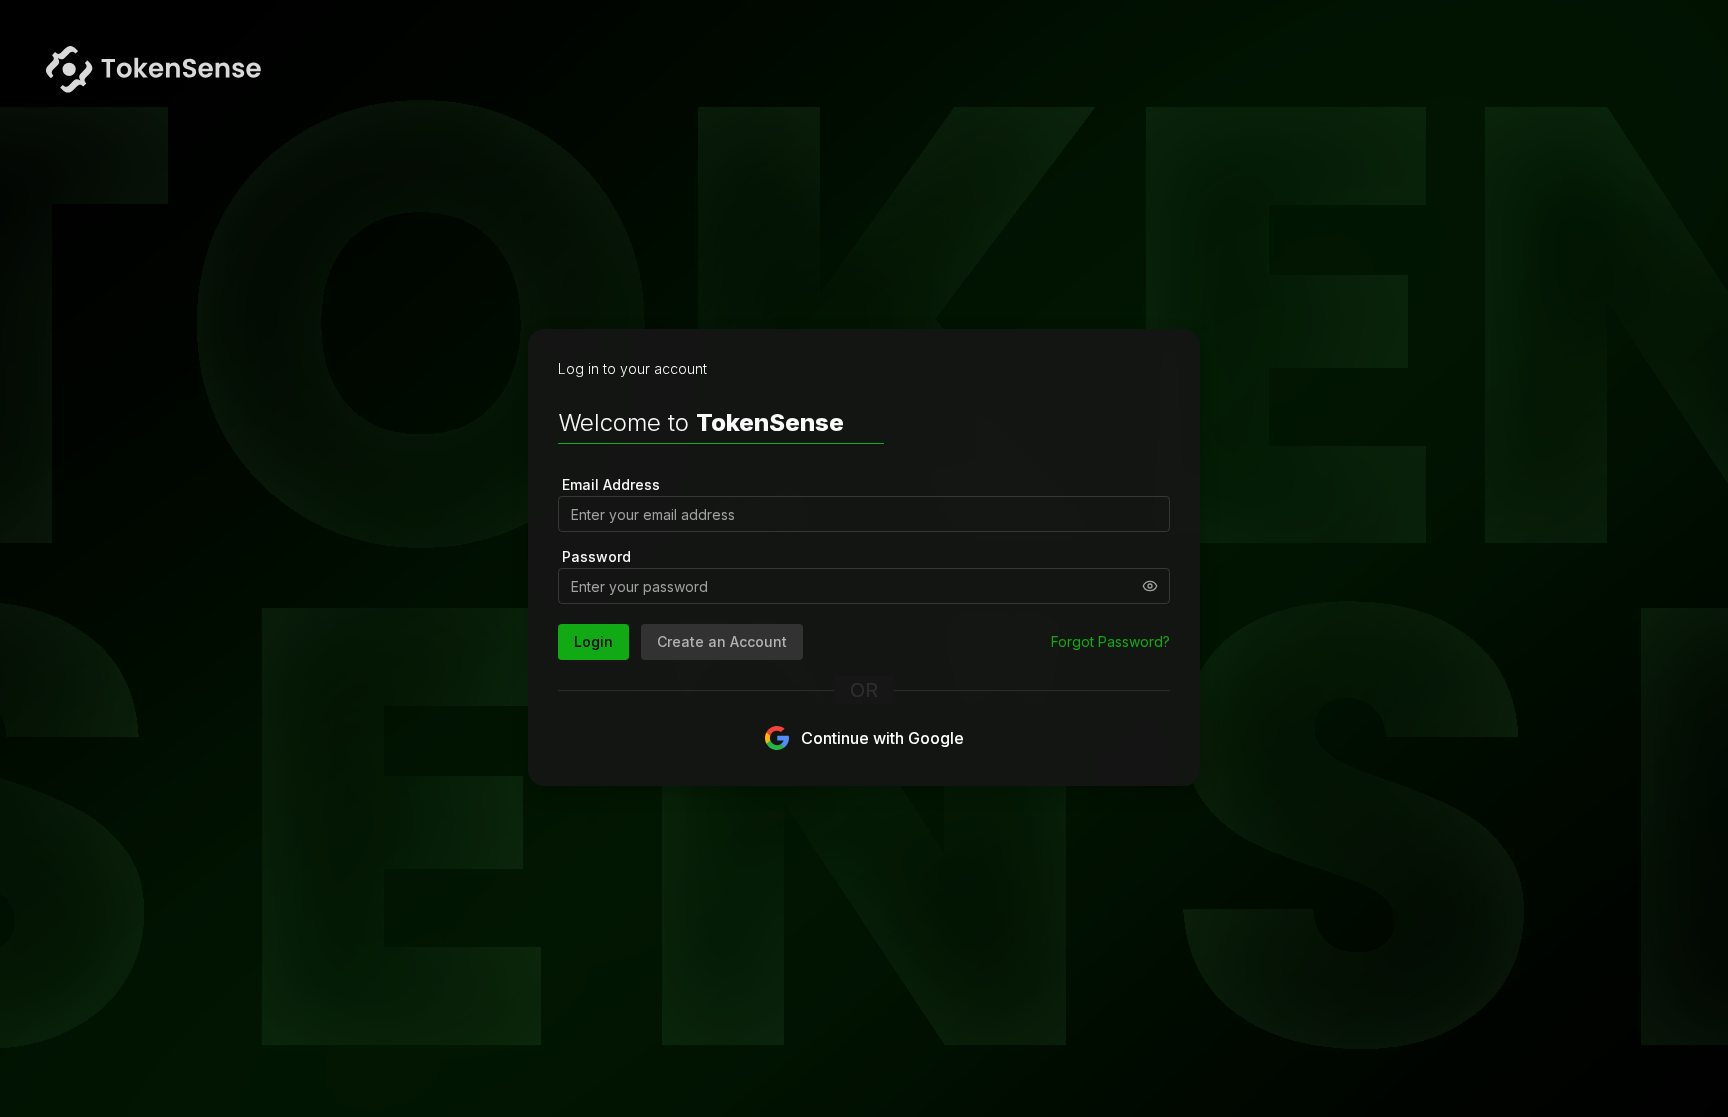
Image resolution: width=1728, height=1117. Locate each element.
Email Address (611, 484)
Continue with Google (882, 738)
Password (596, 556)
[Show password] (1150, 586)
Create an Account (722, 641)
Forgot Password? (1110, 641)
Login (593, 641)
